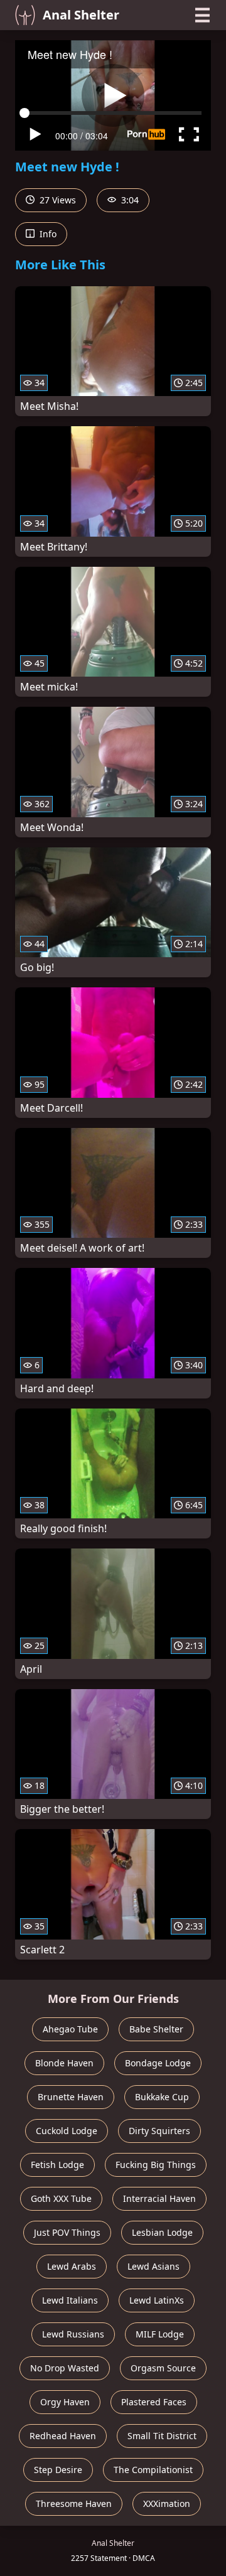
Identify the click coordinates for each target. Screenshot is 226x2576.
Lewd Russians (73, 2334)
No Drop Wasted (65, 2368)
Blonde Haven (64, 2063)
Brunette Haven (71, 2097)
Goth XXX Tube (61, 2198)
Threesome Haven (74, 2504)
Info (47, 234)
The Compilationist (153, 2470)
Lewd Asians (153, 2266)
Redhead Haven (63, 2436)
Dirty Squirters (159, 2131)
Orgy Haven (65, 2402)
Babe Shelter (156, 2029)
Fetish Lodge (57, 2165)
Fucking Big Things (156, 2165)
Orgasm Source (163, 2368)
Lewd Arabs (72, 2266)
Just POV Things (67, 2232)
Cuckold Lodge (67, 2131)
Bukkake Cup (162, 2097)
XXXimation (167, 2504)
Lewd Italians (70, 2300)
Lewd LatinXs (157, 2300)
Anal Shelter (81, 15)
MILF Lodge (160, 2334)
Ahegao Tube (70, 2029)
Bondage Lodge (158, 2063)
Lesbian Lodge (162, 2232)
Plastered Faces (154, 2402)
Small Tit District (162, 2436)
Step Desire (58, 2470)
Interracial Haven (159, 2198)
